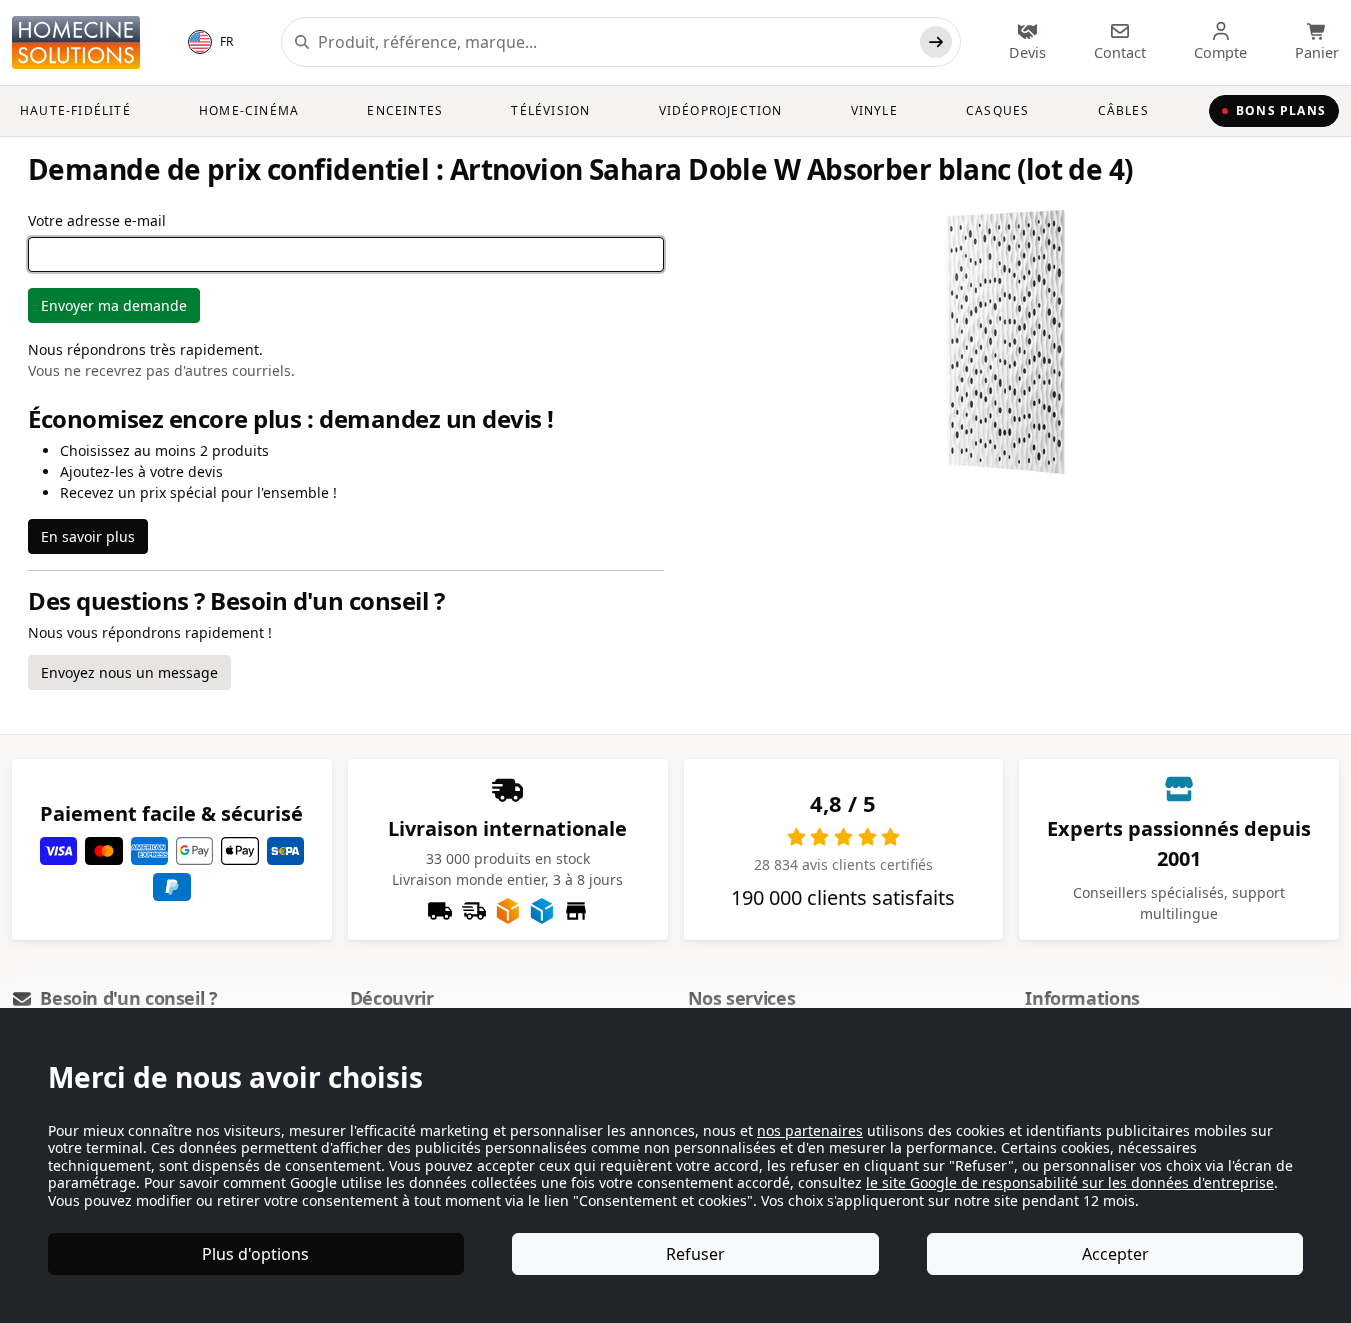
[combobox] (615, 42)
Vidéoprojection (721, 110)
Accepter (1115, 1254)
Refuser (695, 1254)
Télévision (550, 110)
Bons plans (1281, 110)
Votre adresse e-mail (97, 220)
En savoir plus (88, 536)
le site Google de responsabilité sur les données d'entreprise (1070, 1182)
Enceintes (405, 110)
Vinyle (874, 110)
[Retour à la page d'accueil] (76, 42)
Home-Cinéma (249, 110)
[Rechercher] (936, 42)
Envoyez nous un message (129, 672)
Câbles (1123, 110)
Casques (997, 110)
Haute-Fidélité (75, 110)
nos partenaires (810, 1130)
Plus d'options (255, 1254)
